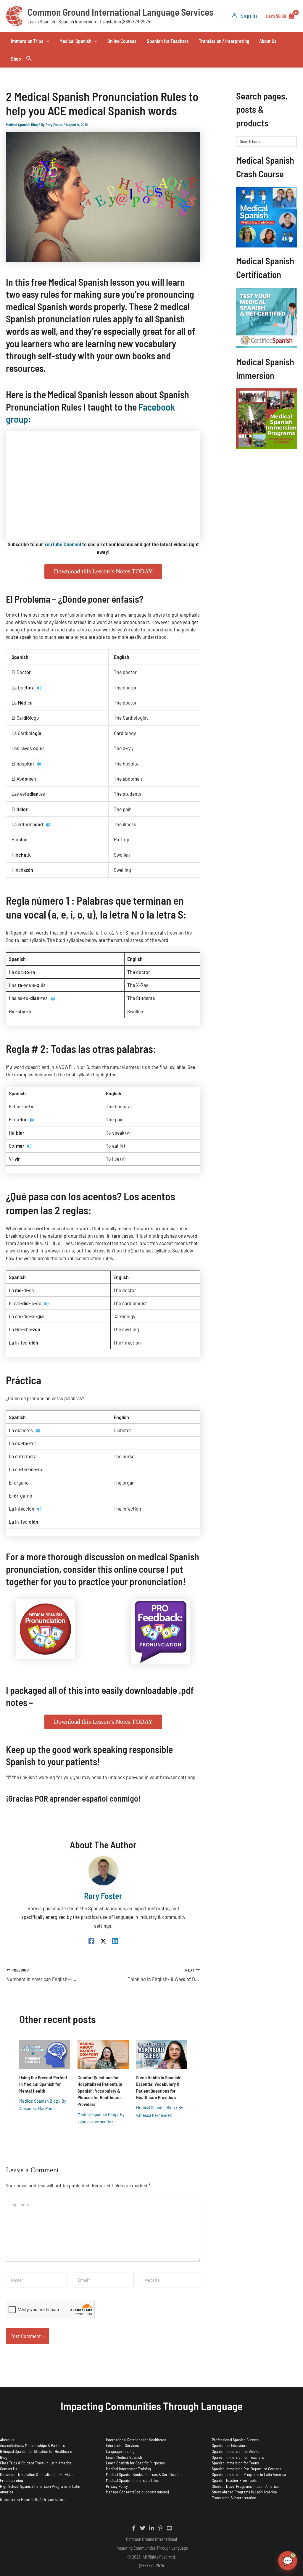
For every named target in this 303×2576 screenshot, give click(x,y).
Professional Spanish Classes (235, 2440)
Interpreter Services (122, 2445)
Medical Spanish (75, 41)
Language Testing (120, 2451)
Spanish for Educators (230, 2445)
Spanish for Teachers (168, 41)
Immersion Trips (27, 41)
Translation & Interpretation (234, 2498)
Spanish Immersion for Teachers (238, 2457)
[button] (46, 41)
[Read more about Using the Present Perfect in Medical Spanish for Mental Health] (45, 2054)
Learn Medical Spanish (124, 2457)
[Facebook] (91, 1941)
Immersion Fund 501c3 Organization (33, 2499)
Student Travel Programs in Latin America (245, 2486)
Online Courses (122, 41)
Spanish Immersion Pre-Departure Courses (247, 2469)
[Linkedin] (115, 1941)
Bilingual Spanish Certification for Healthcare (36, 2451)
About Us (268, 41)
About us (7, 2440)
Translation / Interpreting (224, 41)
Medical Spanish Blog (22, 125)
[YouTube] (169, 2528)
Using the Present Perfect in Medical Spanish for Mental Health (43, 2084)
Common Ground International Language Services (120, 12)
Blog (4, 2457)
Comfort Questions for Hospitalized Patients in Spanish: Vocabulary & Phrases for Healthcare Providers (100, 2091)
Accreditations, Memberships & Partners (32, 2445)
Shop (16, 59)
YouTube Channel (63, 544)
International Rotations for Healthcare (136, 2440)
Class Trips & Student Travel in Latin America (36, 2463)
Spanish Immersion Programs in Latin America (249, 2474)
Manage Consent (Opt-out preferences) (137, 2492)
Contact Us (9, 2469)
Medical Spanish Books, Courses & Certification (144, 2474)
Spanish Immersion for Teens (235, 2463)
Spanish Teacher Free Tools (234, 2480)
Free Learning (12, 2480)
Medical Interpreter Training (128, 2469)
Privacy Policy (117, 2486)
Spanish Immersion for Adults (236, 2451)
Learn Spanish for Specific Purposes (135, 2463)
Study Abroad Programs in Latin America (244, 2492)
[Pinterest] (160, 2528)
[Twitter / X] (103, 1941)
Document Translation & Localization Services (37, 2474)
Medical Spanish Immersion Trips (132, 2480)
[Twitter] (143, 2528)
